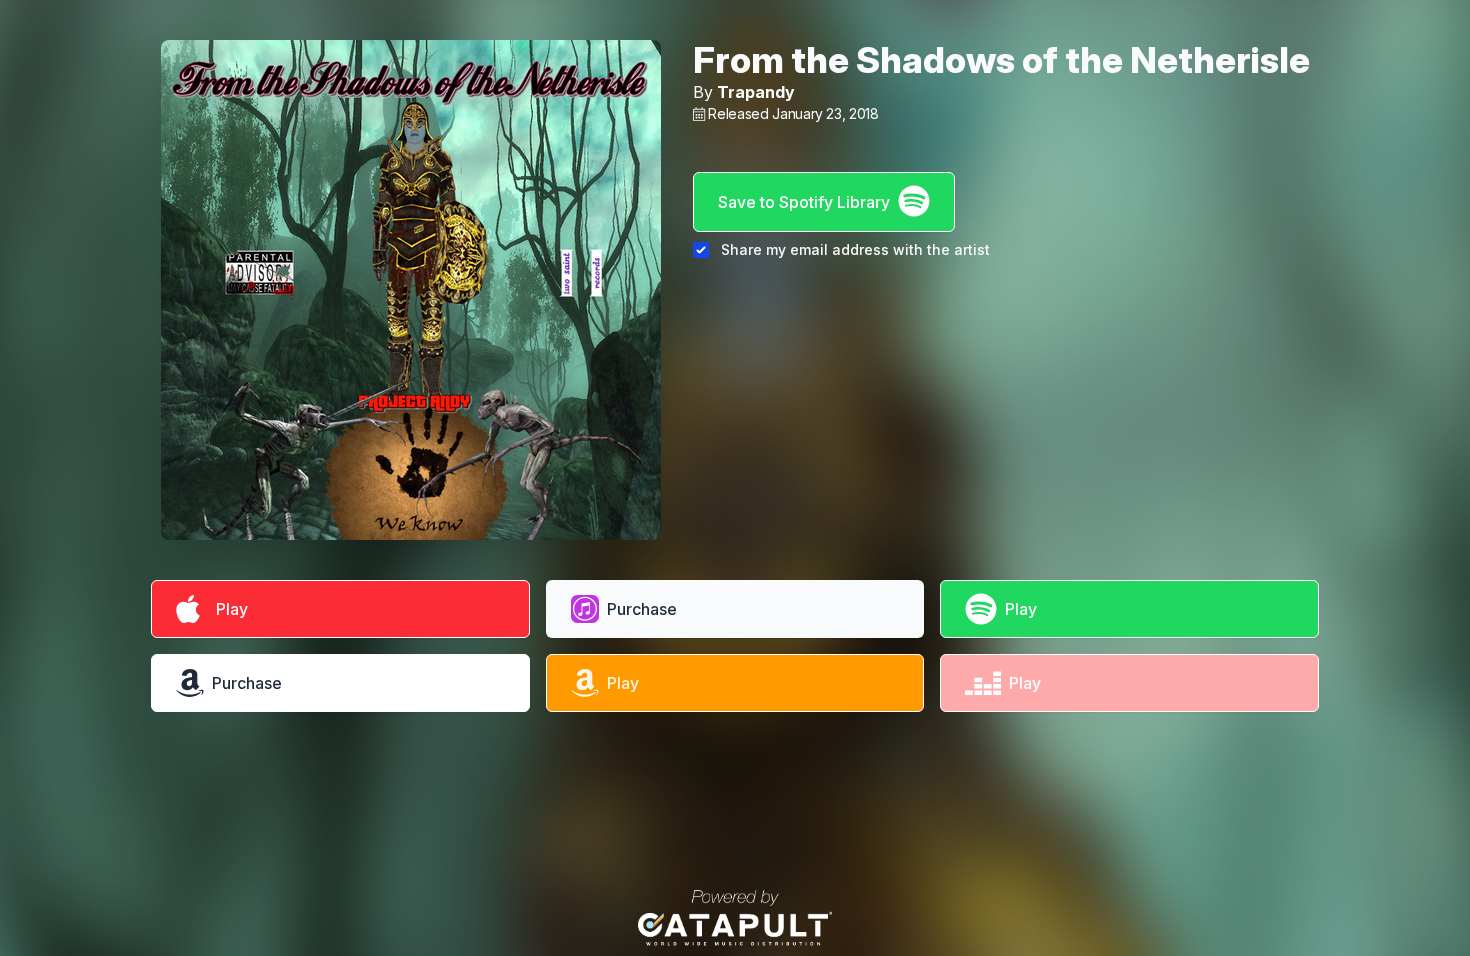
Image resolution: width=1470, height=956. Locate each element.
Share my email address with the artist (855, 249)
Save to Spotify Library (804, 202)
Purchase (642, 609)
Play (228, 609)
